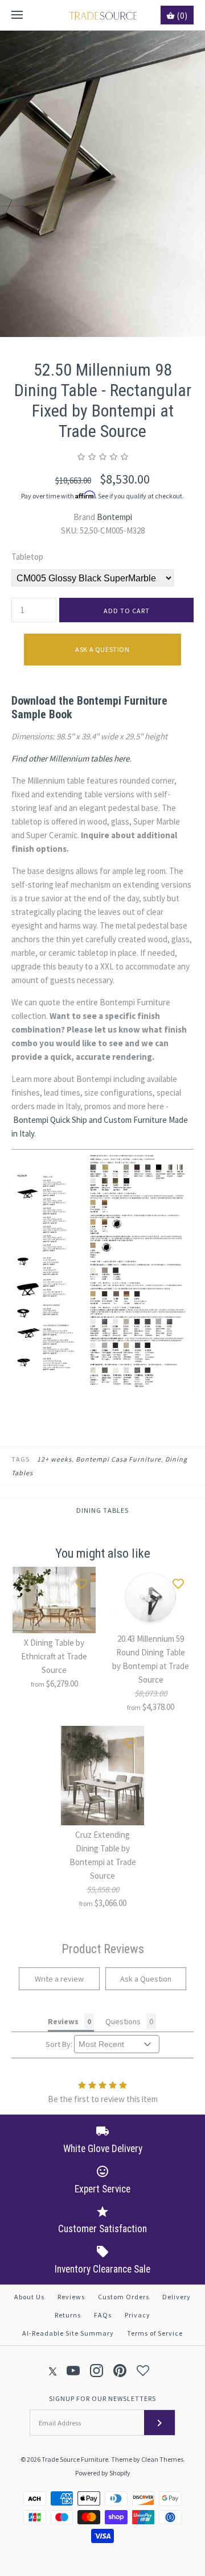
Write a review (59, 1979)
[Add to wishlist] (81, 1581)
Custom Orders (124, 2297)
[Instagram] (97, 2371)
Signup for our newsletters (102, 2398)
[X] (53, 2371)
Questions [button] (123, 2021)
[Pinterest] (120, 2371)
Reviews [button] (63, 2021)
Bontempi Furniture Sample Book (89, 708)
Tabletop (27, 557)
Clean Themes (162, 2459)
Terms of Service (155, 2333)
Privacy (138, 2315)
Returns (68, 2315)
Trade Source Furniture (75, 2459)
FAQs (103, 2315)
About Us (29, 2297)
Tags (20, 1459)
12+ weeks (54, 1459)
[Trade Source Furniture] (103, 15)
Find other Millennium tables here (70, 758)
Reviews (71, 2297)
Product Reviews (103, 1949)
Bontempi (114, 517)
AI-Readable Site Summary (68, 2333)
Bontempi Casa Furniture (118, 1459)
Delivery (177, 2297)
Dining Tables (102, 1510)
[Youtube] (73, 2371)
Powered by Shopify (103, 2473)
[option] (102, 184)
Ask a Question (102, 649)
